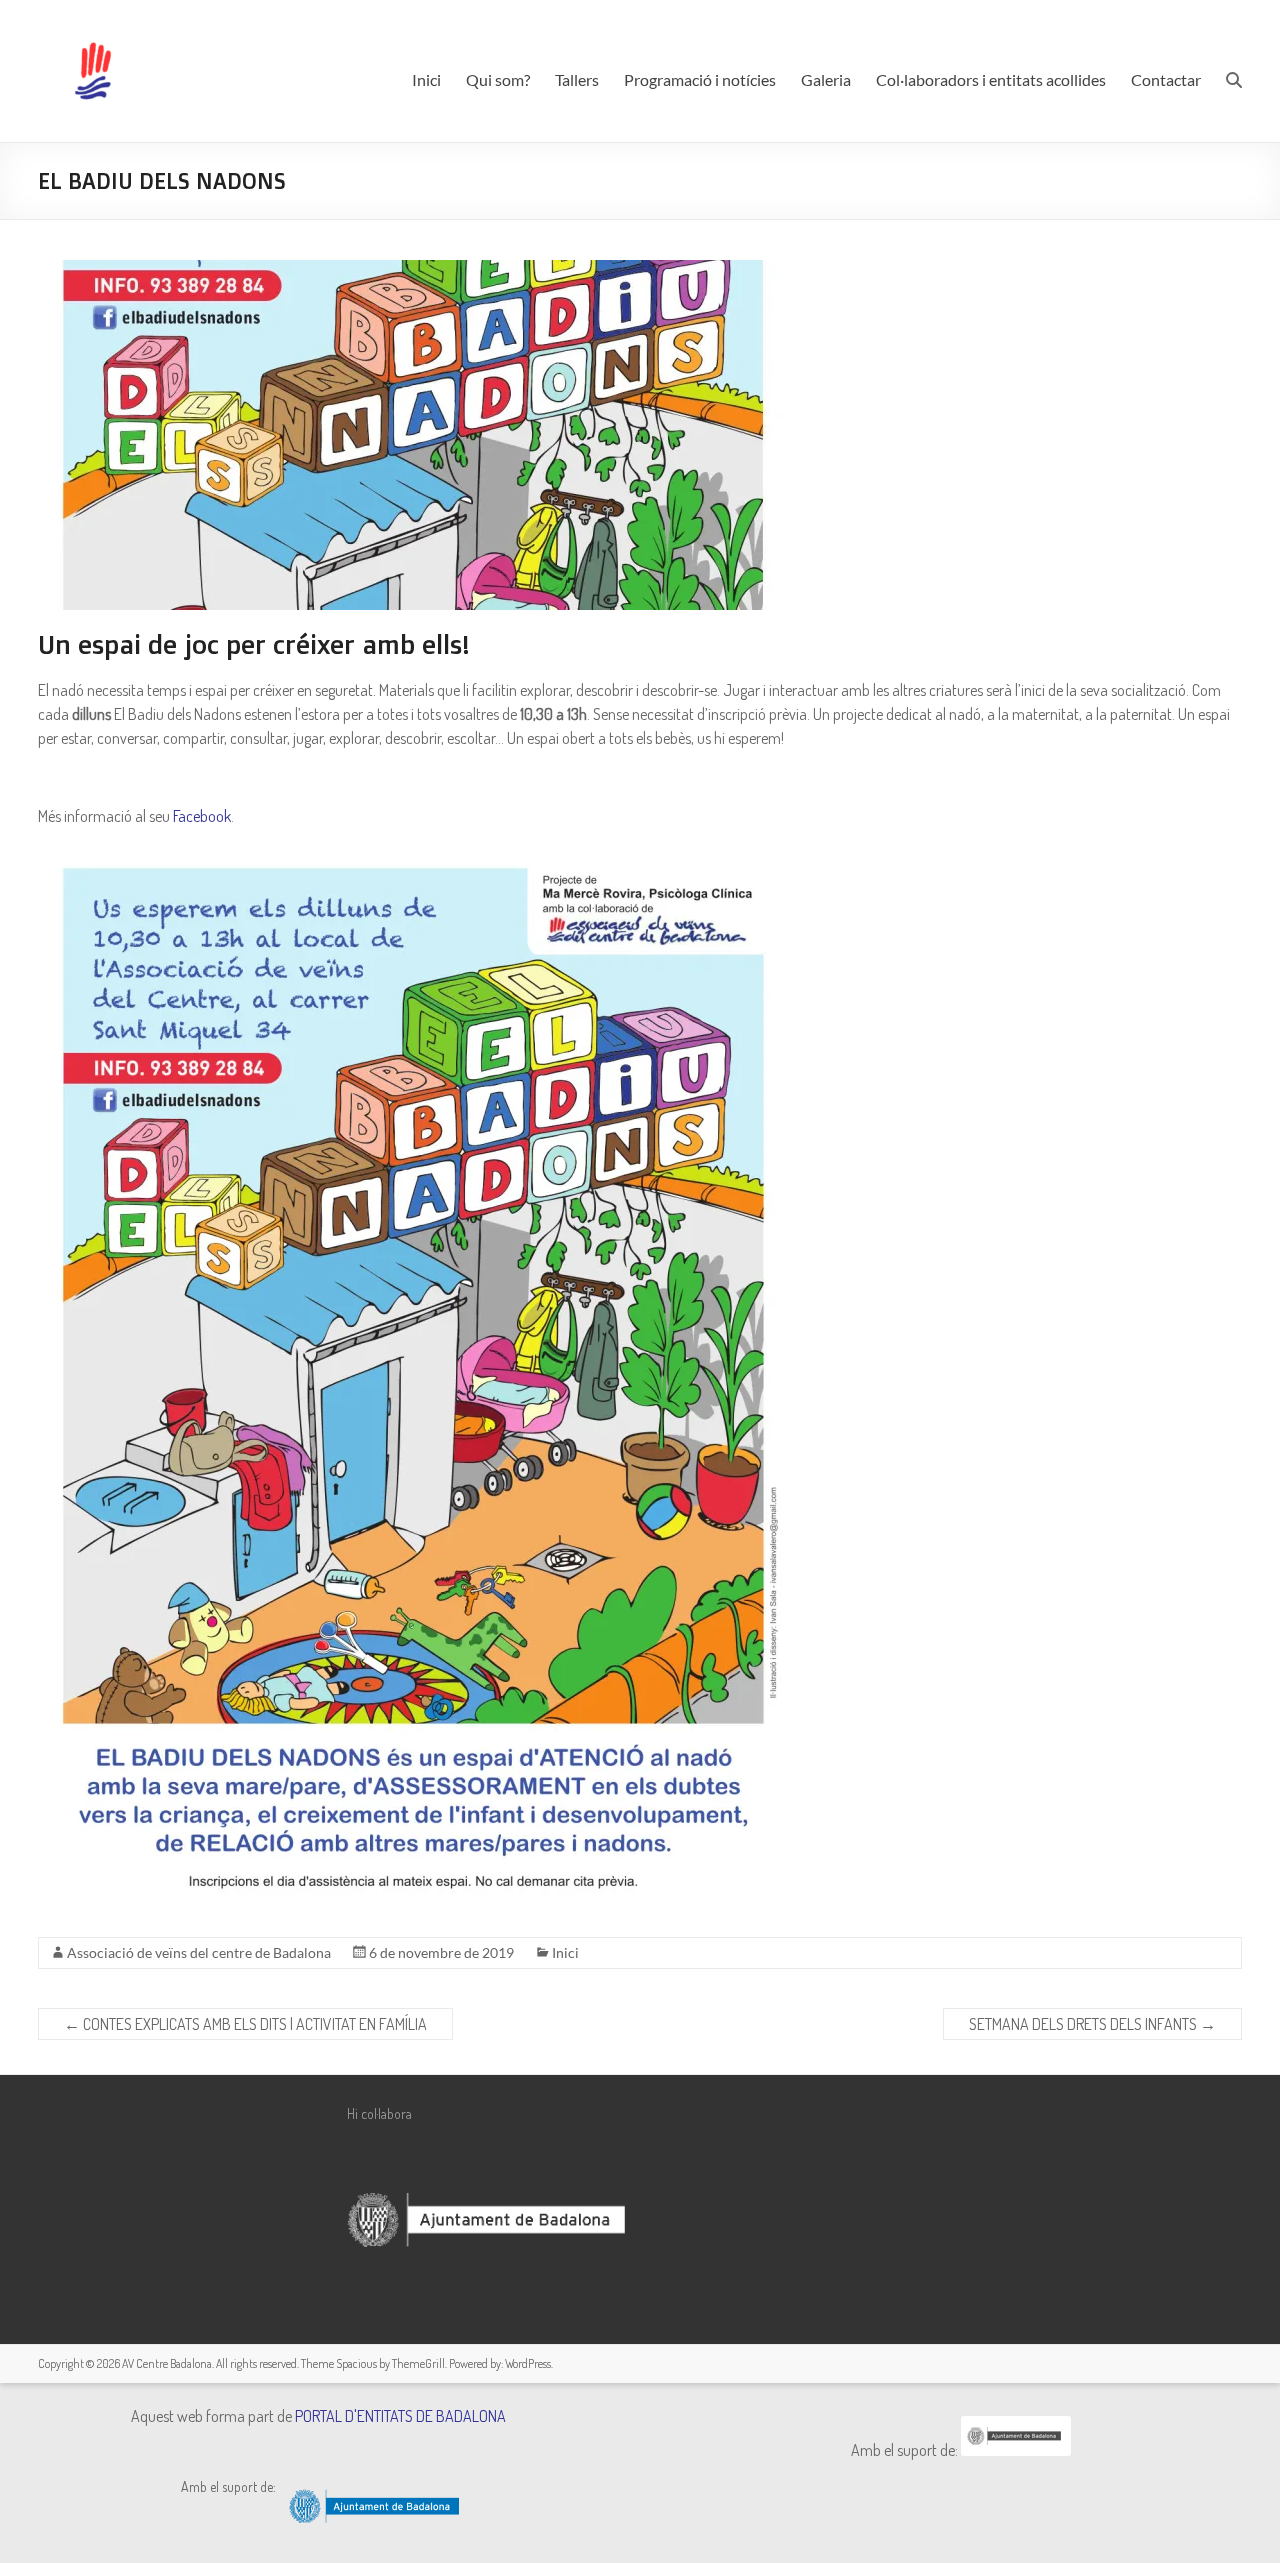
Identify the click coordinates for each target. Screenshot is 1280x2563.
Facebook (202, 816)
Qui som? (498, 79)
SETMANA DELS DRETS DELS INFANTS (1092, 2024)
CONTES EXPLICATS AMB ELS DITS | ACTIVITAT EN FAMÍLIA (245, 2024)
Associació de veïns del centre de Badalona (199, 1952)
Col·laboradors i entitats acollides (991, 79)
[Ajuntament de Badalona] (1016, 2450)
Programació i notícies (700, 79)
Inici (426, 79)
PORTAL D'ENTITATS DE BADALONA (400, 2416)
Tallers (577, 79)
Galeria (826, 79)
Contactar (1166, 79)
